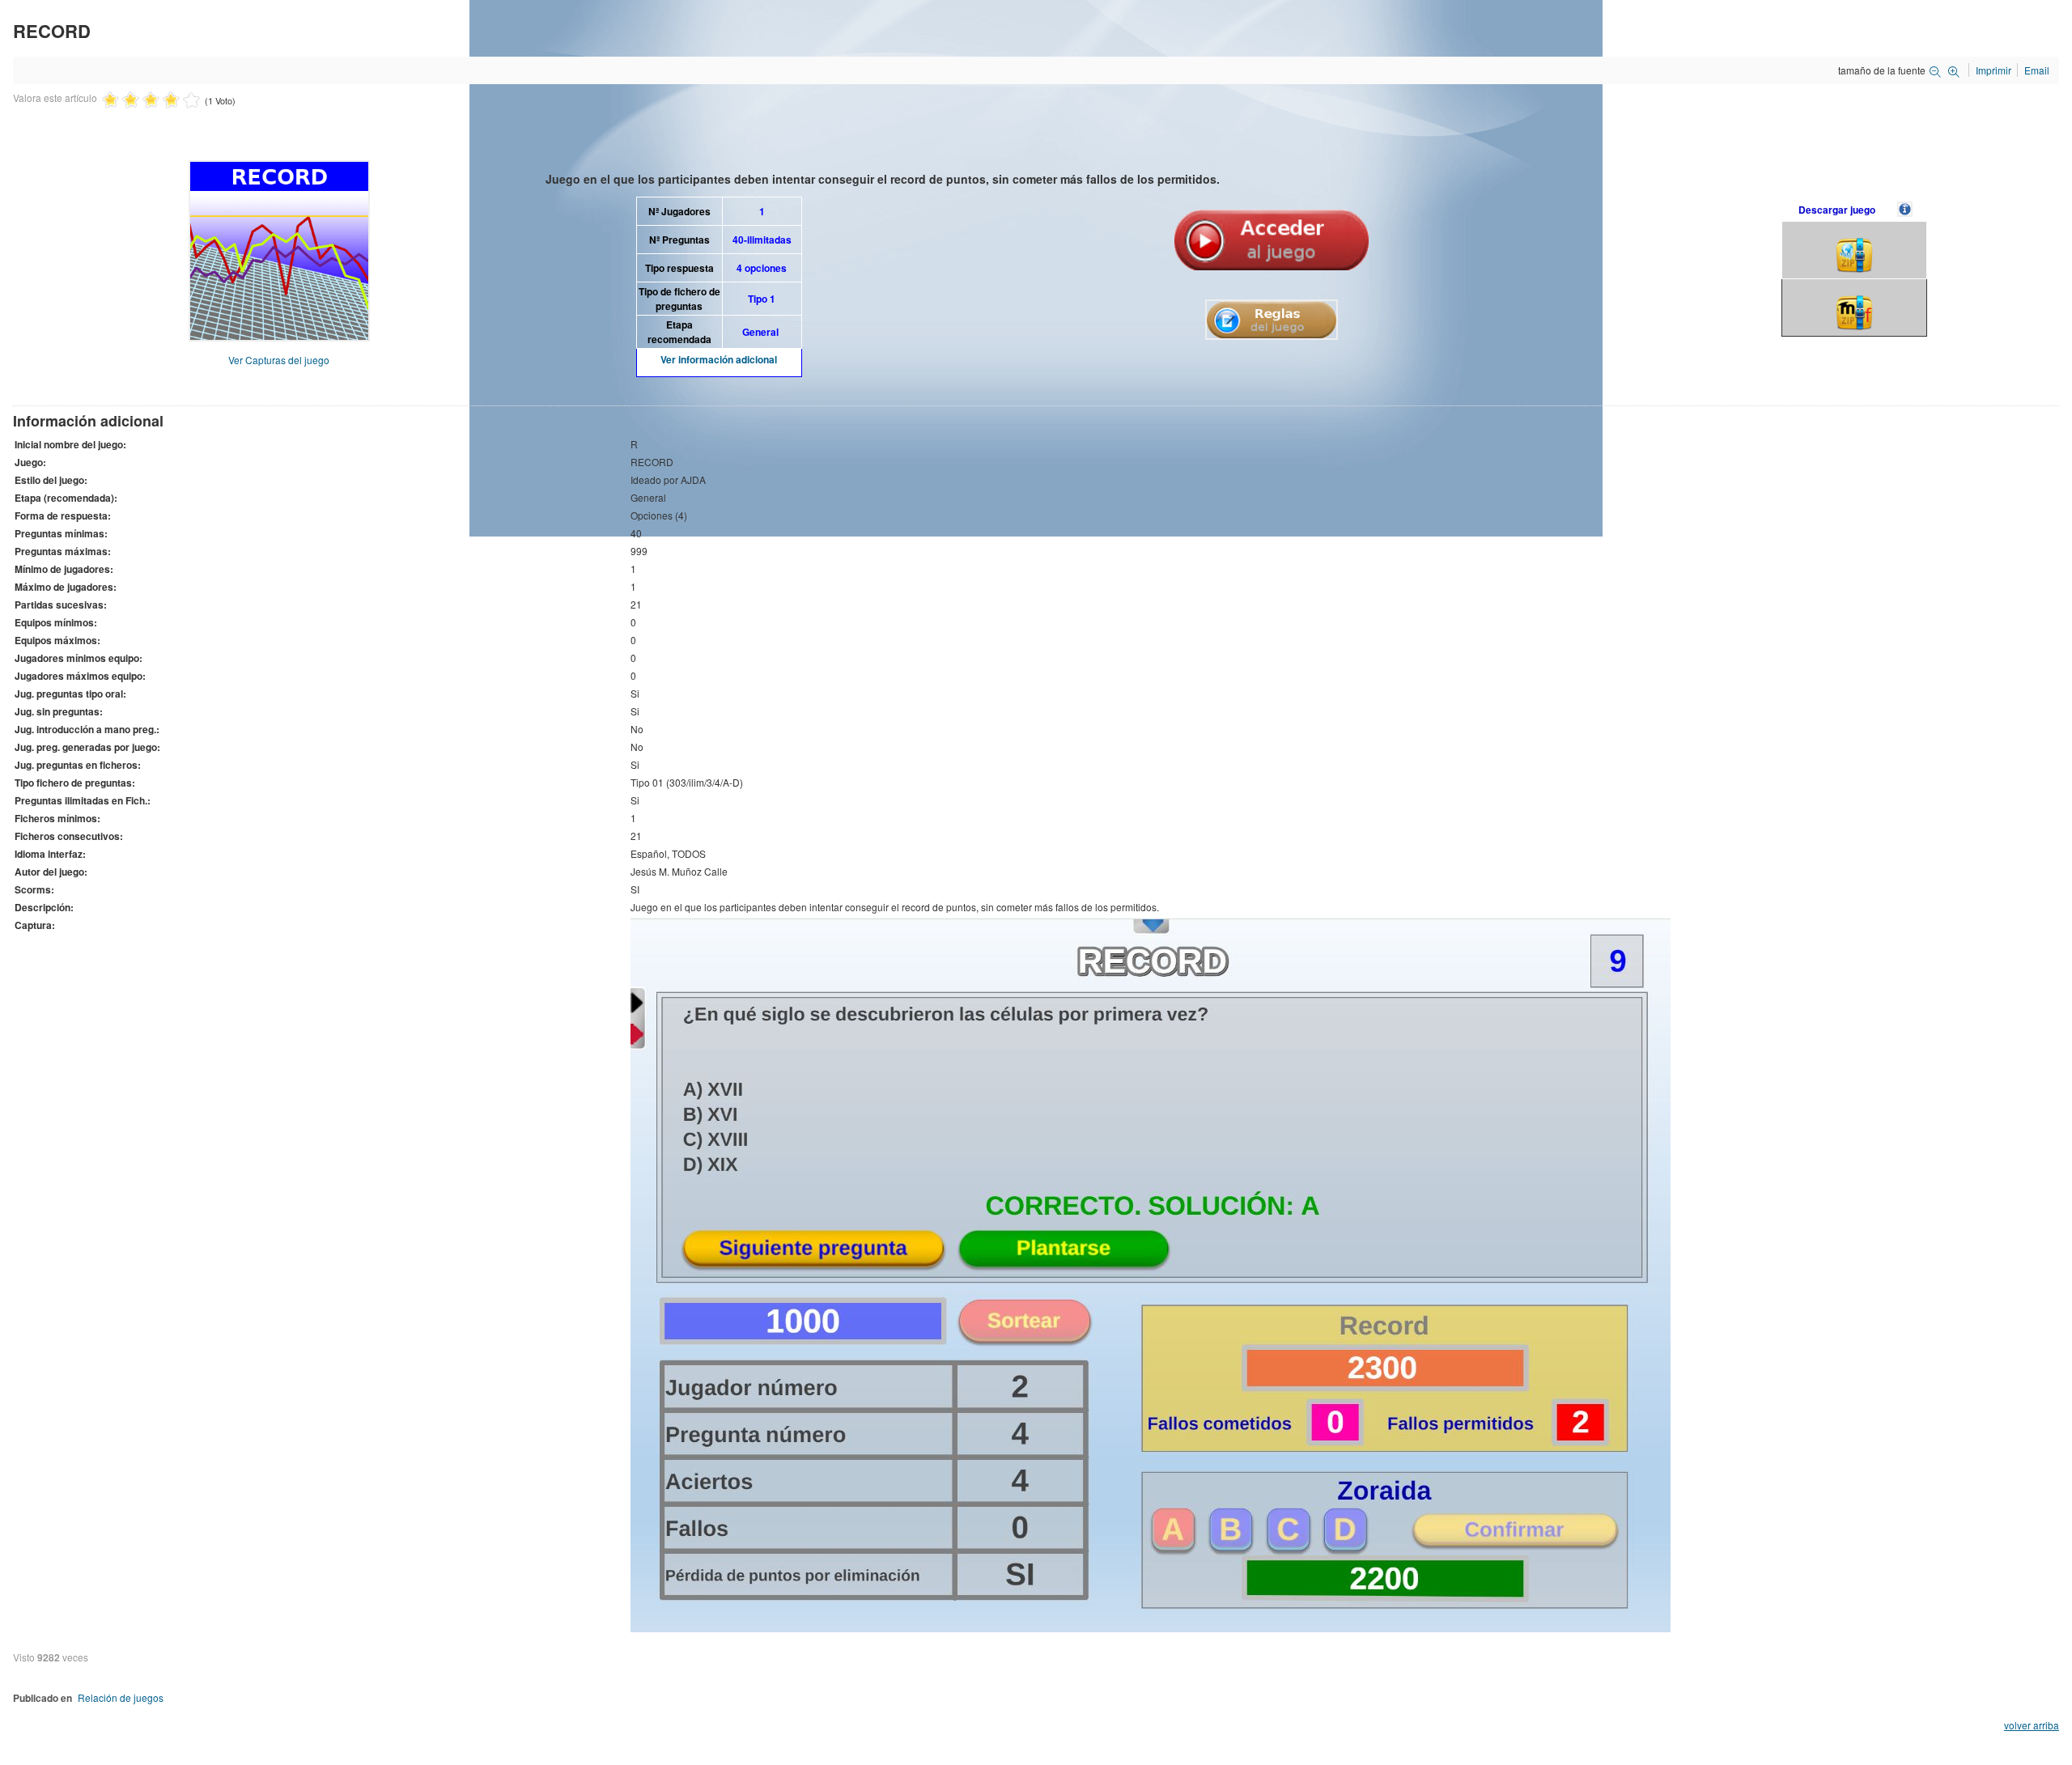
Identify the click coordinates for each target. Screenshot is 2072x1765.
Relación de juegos (121, 1697)
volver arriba (2032, 1725)
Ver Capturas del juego (279, 360)
